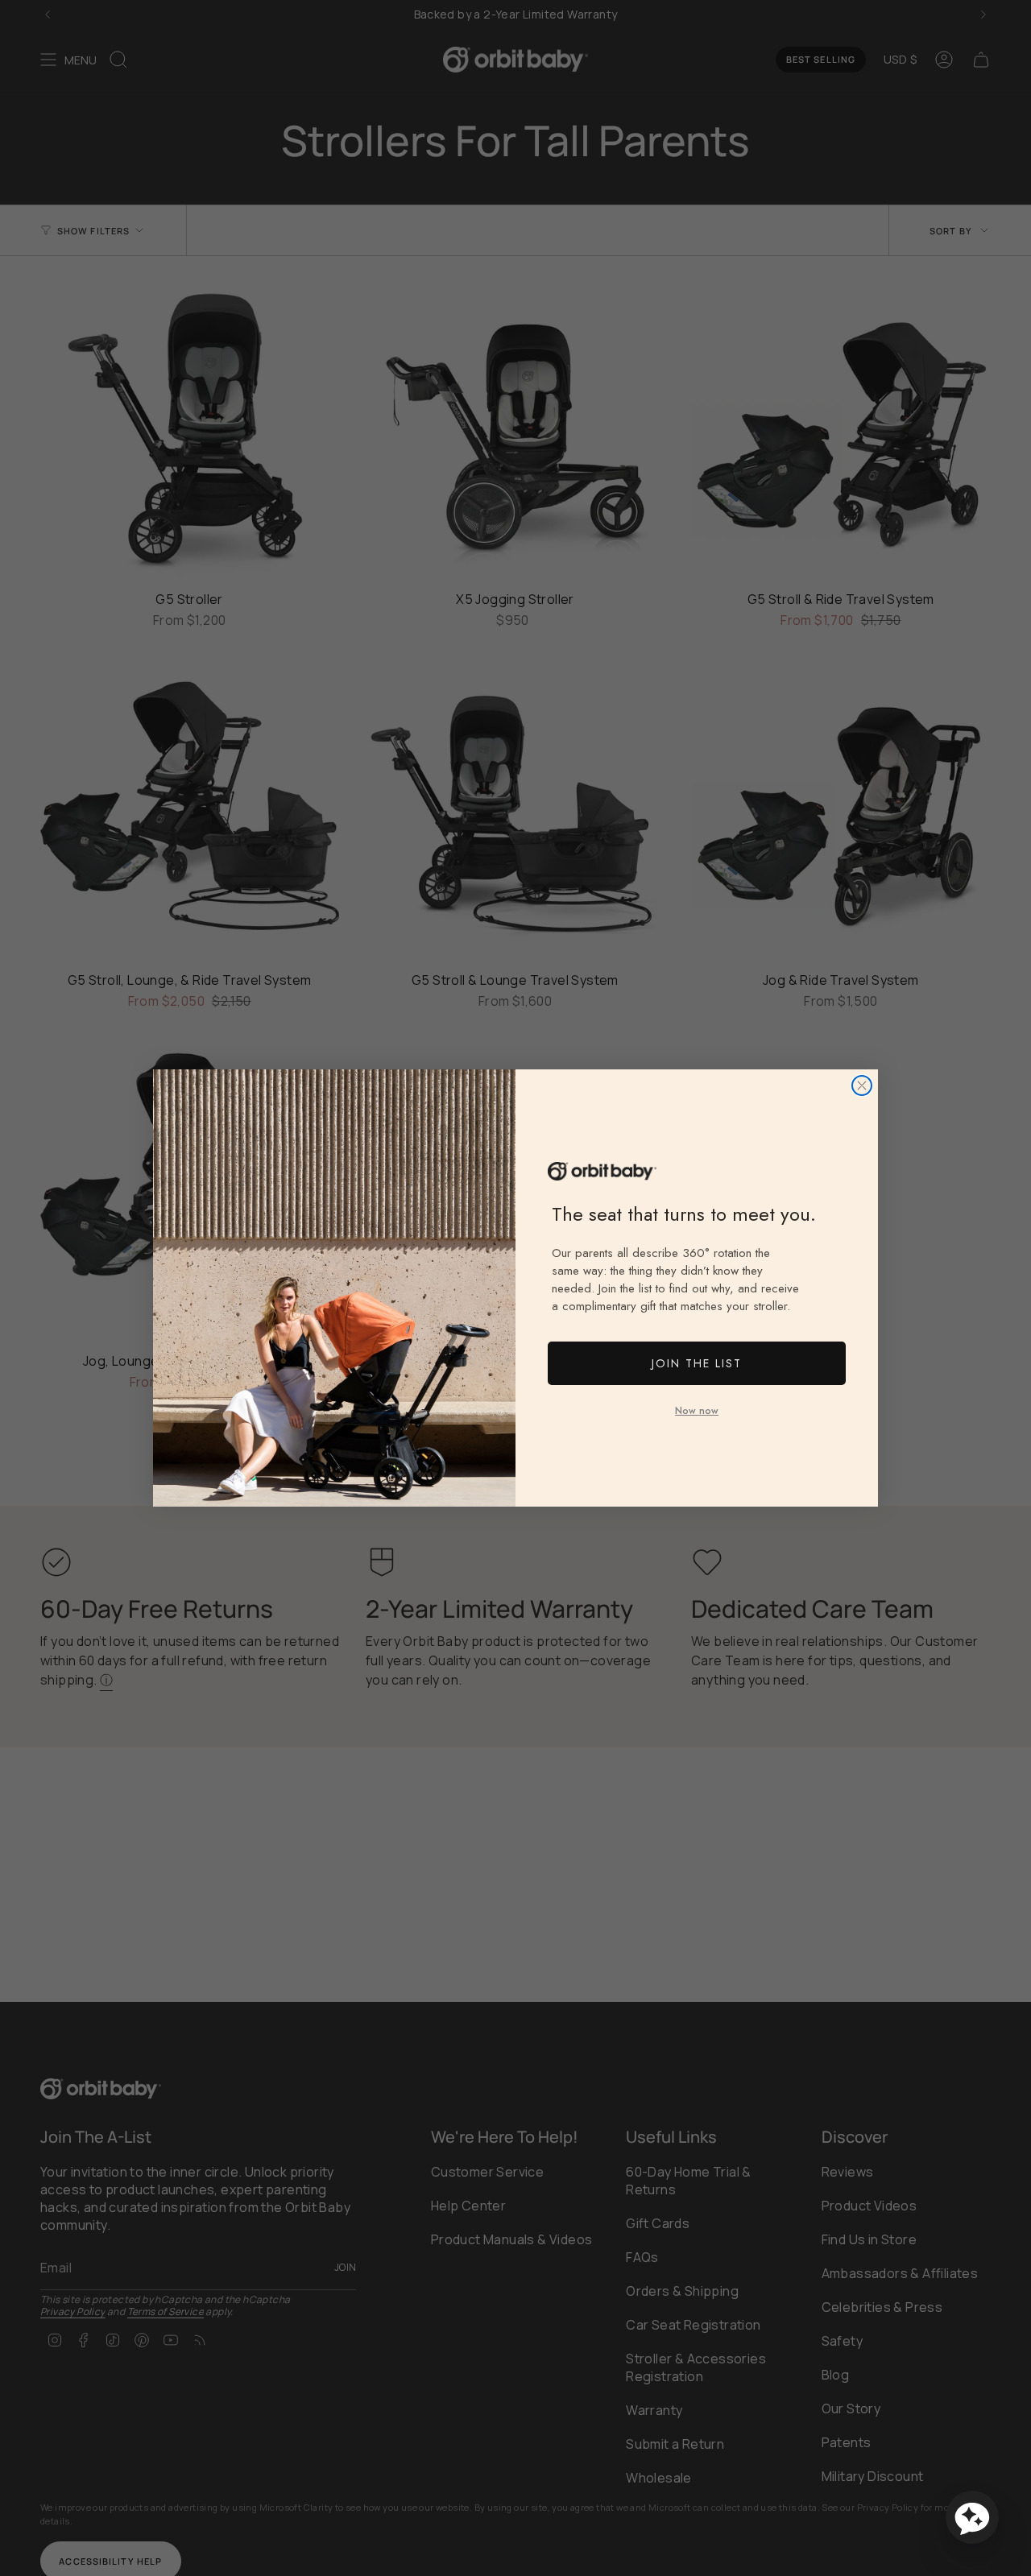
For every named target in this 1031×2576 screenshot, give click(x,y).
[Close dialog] (862, 1085)
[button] (972, 2517)
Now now (697, 1411)
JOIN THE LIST (697, 1363)
